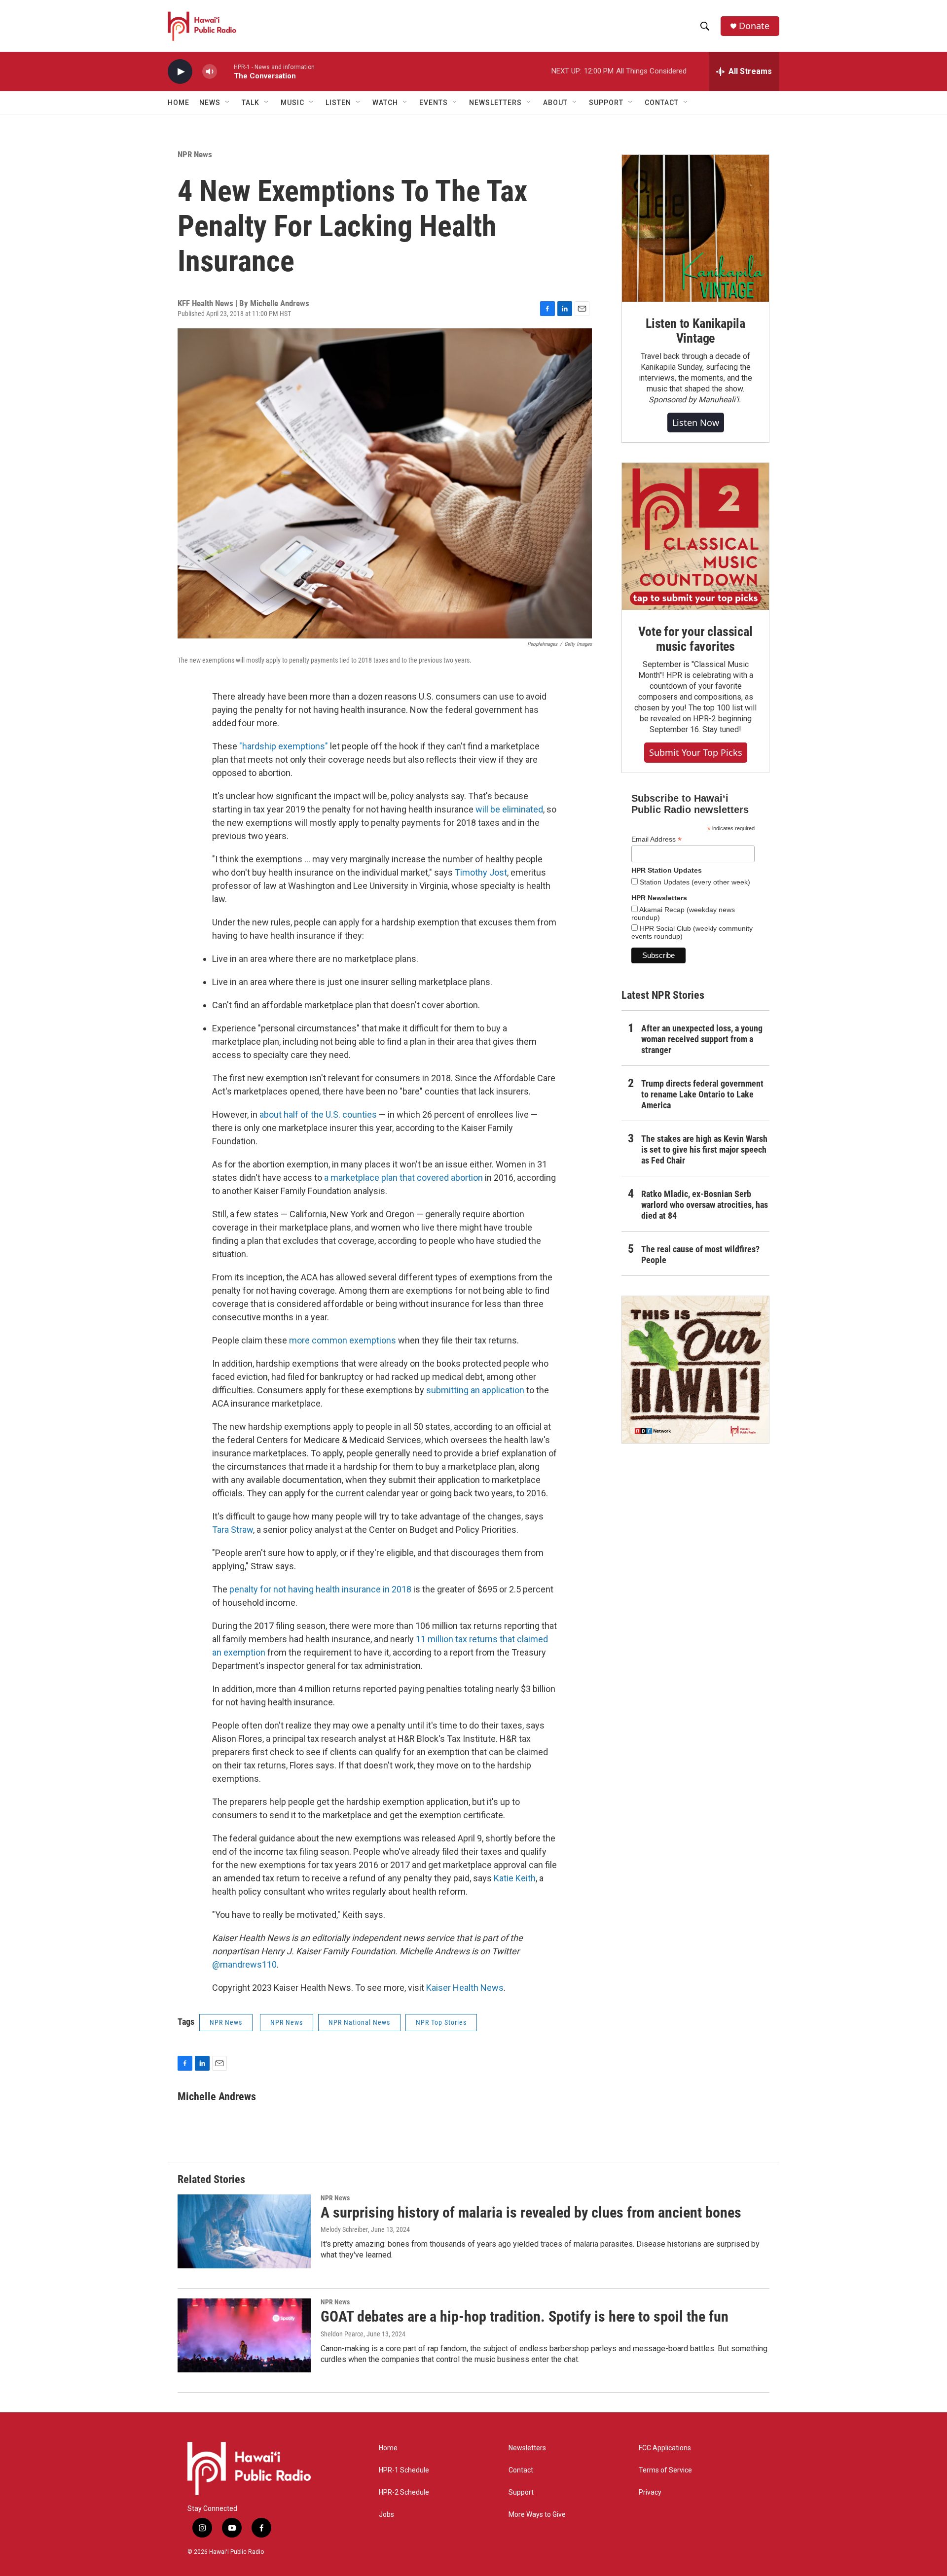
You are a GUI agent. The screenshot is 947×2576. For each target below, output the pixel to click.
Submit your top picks (696, 752)
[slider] (225, 71)
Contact (521, 2470)
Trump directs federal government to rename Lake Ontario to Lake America (702, 1094)
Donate (754, 26)
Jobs (386, 2515)
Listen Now (696, 423)
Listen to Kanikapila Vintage (695, 331)
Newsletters (527, 2448)
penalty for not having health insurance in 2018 (320, 1589)
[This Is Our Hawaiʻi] (695, 1370)
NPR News (195, 154)
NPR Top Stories (441, 2022)
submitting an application (475, 1390)
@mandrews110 (244, 1964)
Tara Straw (233, 1530)
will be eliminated (509, 809)
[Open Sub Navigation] (228, 103)
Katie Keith (515, 1878)
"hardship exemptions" (284, 746)
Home (179, 103)
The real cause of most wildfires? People (700, 1254)
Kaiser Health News (465, 1988)
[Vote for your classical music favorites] (695, 536)
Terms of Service (665, 2470)
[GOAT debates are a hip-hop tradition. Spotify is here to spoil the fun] (244, 2335)
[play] (180, 72)
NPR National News (359, 2022)
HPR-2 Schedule (404, 2492)
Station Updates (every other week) (694, 882)
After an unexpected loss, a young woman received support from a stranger (702, 1039)
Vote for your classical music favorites (695, 639)
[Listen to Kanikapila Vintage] (695, 228)
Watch (385, 103)
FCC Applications (665, 2448)
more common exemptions (343, 1340)
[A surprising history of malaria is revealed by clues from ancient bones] (244, 2231)
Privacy (650, 2492)
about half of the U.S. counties (318, 1114)
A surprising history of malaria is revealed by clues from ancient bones (531, 2212)
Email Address (656, 839)
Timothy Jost (481, 872)
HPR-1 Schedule (404, 2470)
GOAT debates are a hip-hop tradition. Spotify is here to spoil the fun (525, 2316)
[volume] (210, 72)
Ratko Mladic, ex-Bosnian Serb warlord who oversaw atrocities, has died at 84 (705, 1205)
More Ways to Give (537, 2515)
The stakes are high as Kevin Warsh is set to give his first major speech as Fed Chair (704, 1149)
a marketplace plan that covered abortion (403, 1178)
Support (521, 2492)
